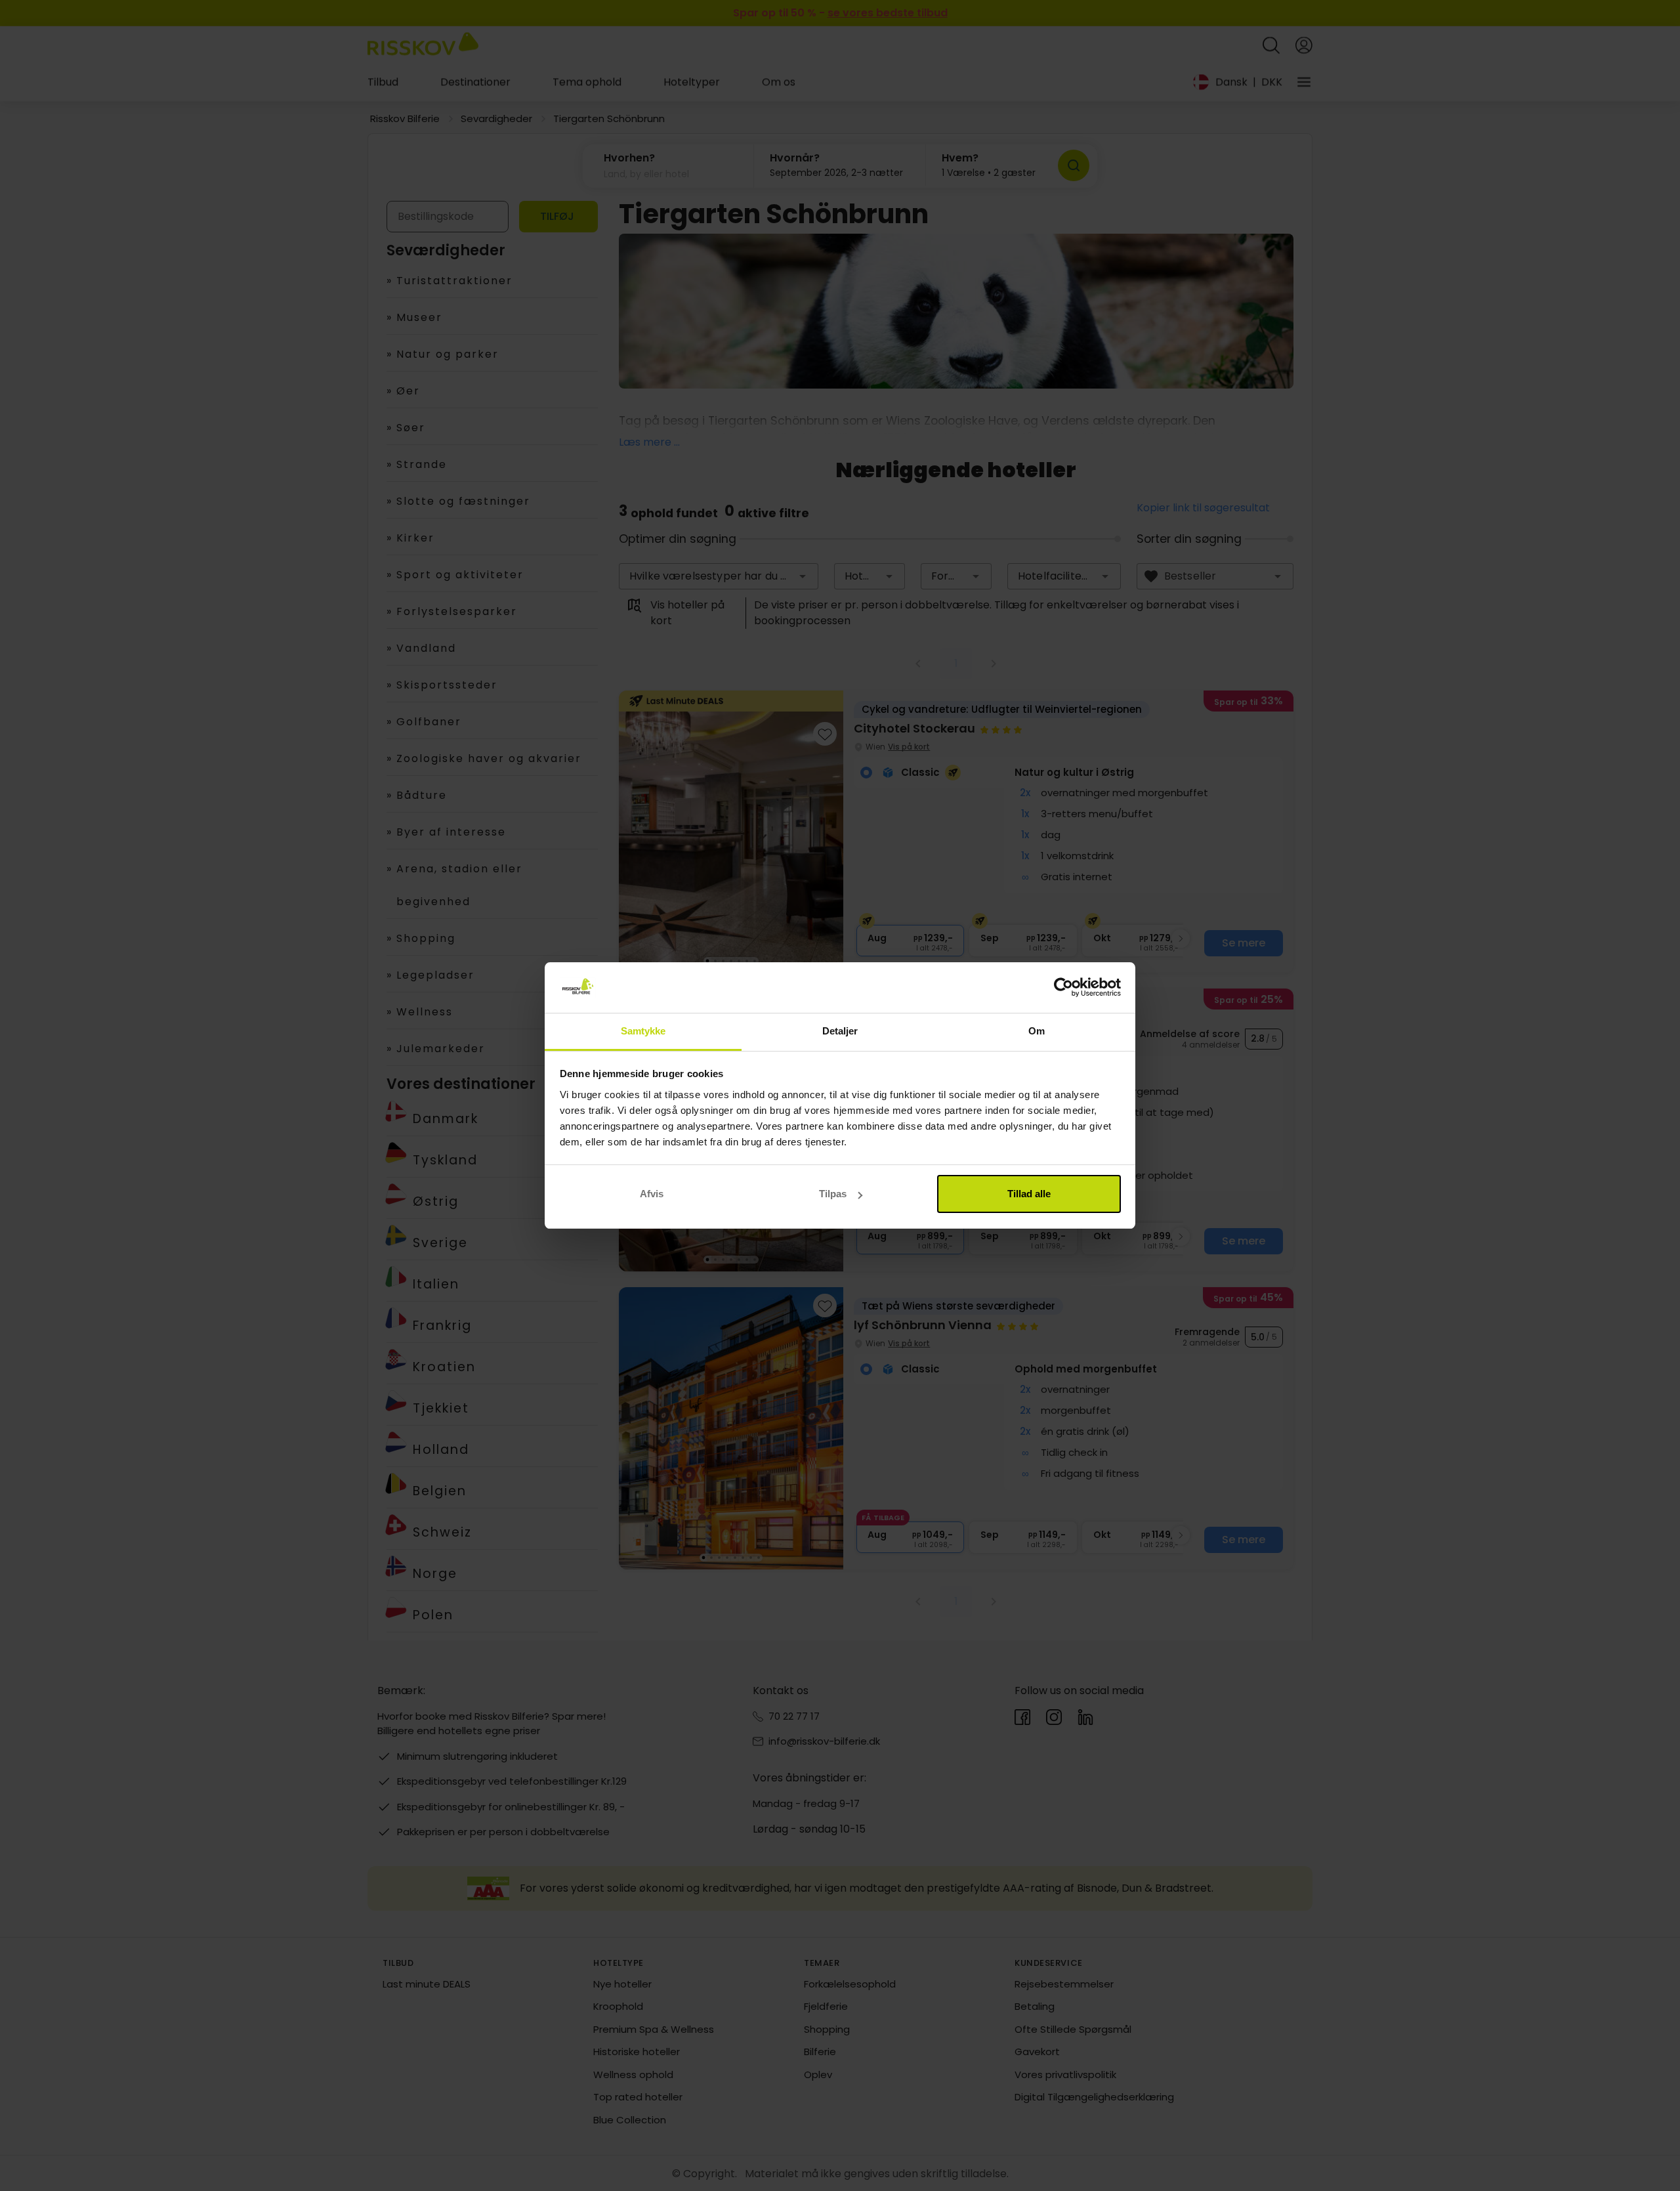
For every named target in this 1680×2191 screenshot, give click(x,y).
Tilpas (833, 1194)
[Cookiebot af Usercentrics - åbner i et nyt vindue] (1063, 988)
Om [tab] (1037, 1031)
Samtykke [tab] (643, 1031)
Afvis (652, 1194)
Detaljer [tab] (840, 1031)
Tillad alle (1029, 1194)
